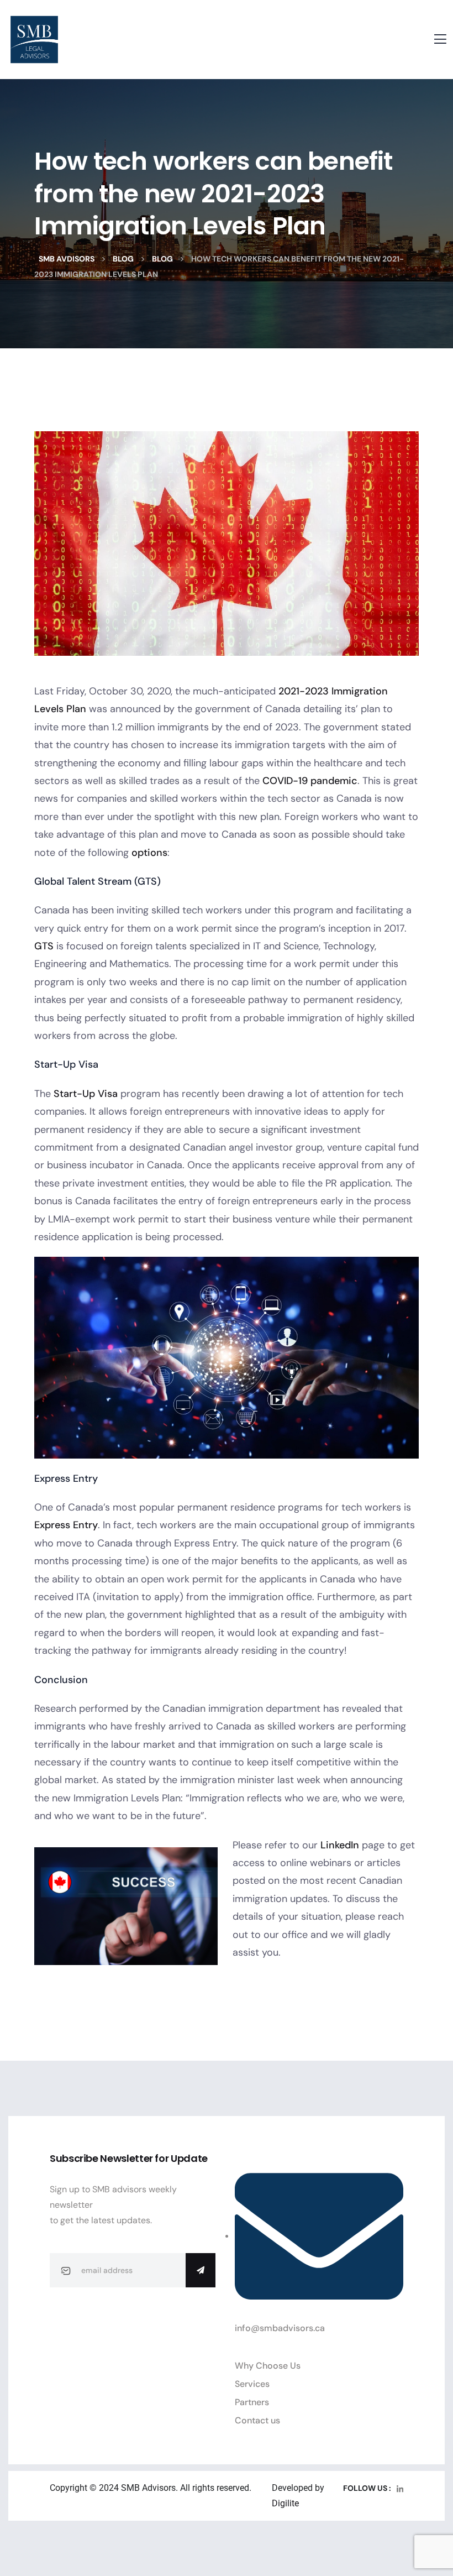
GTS (44, 946)
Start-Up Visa (86, 1094)
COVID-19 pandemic (310, 781)
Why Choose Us (268, 2366)
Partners (252, 2402)
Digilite (285, 2503)
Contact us (257, 2420)
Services (252, 2384)
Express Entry (66, 1525)
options (149, 853)
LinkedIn (340, 1845)
